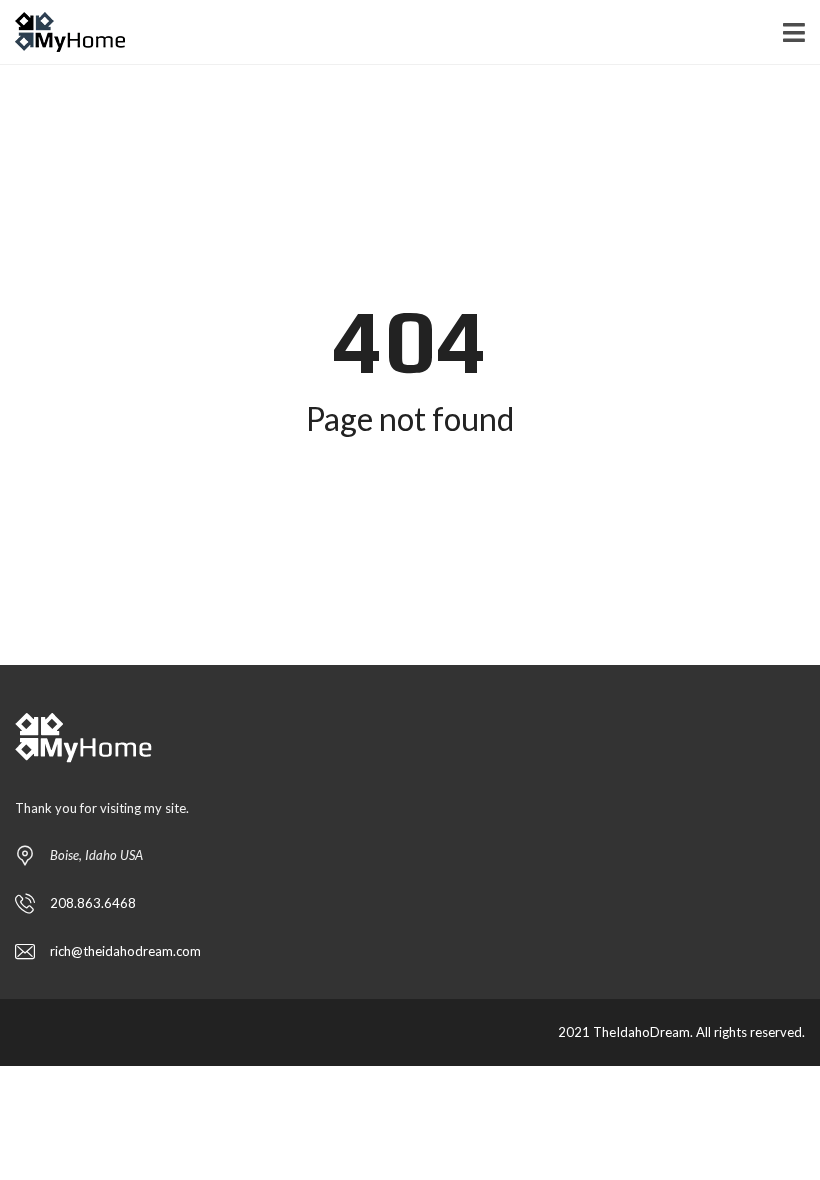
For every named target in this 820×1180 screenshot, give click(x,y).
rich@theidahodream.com (125, 951)
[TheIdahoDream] (62, 32)
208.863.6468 (93, 903)
